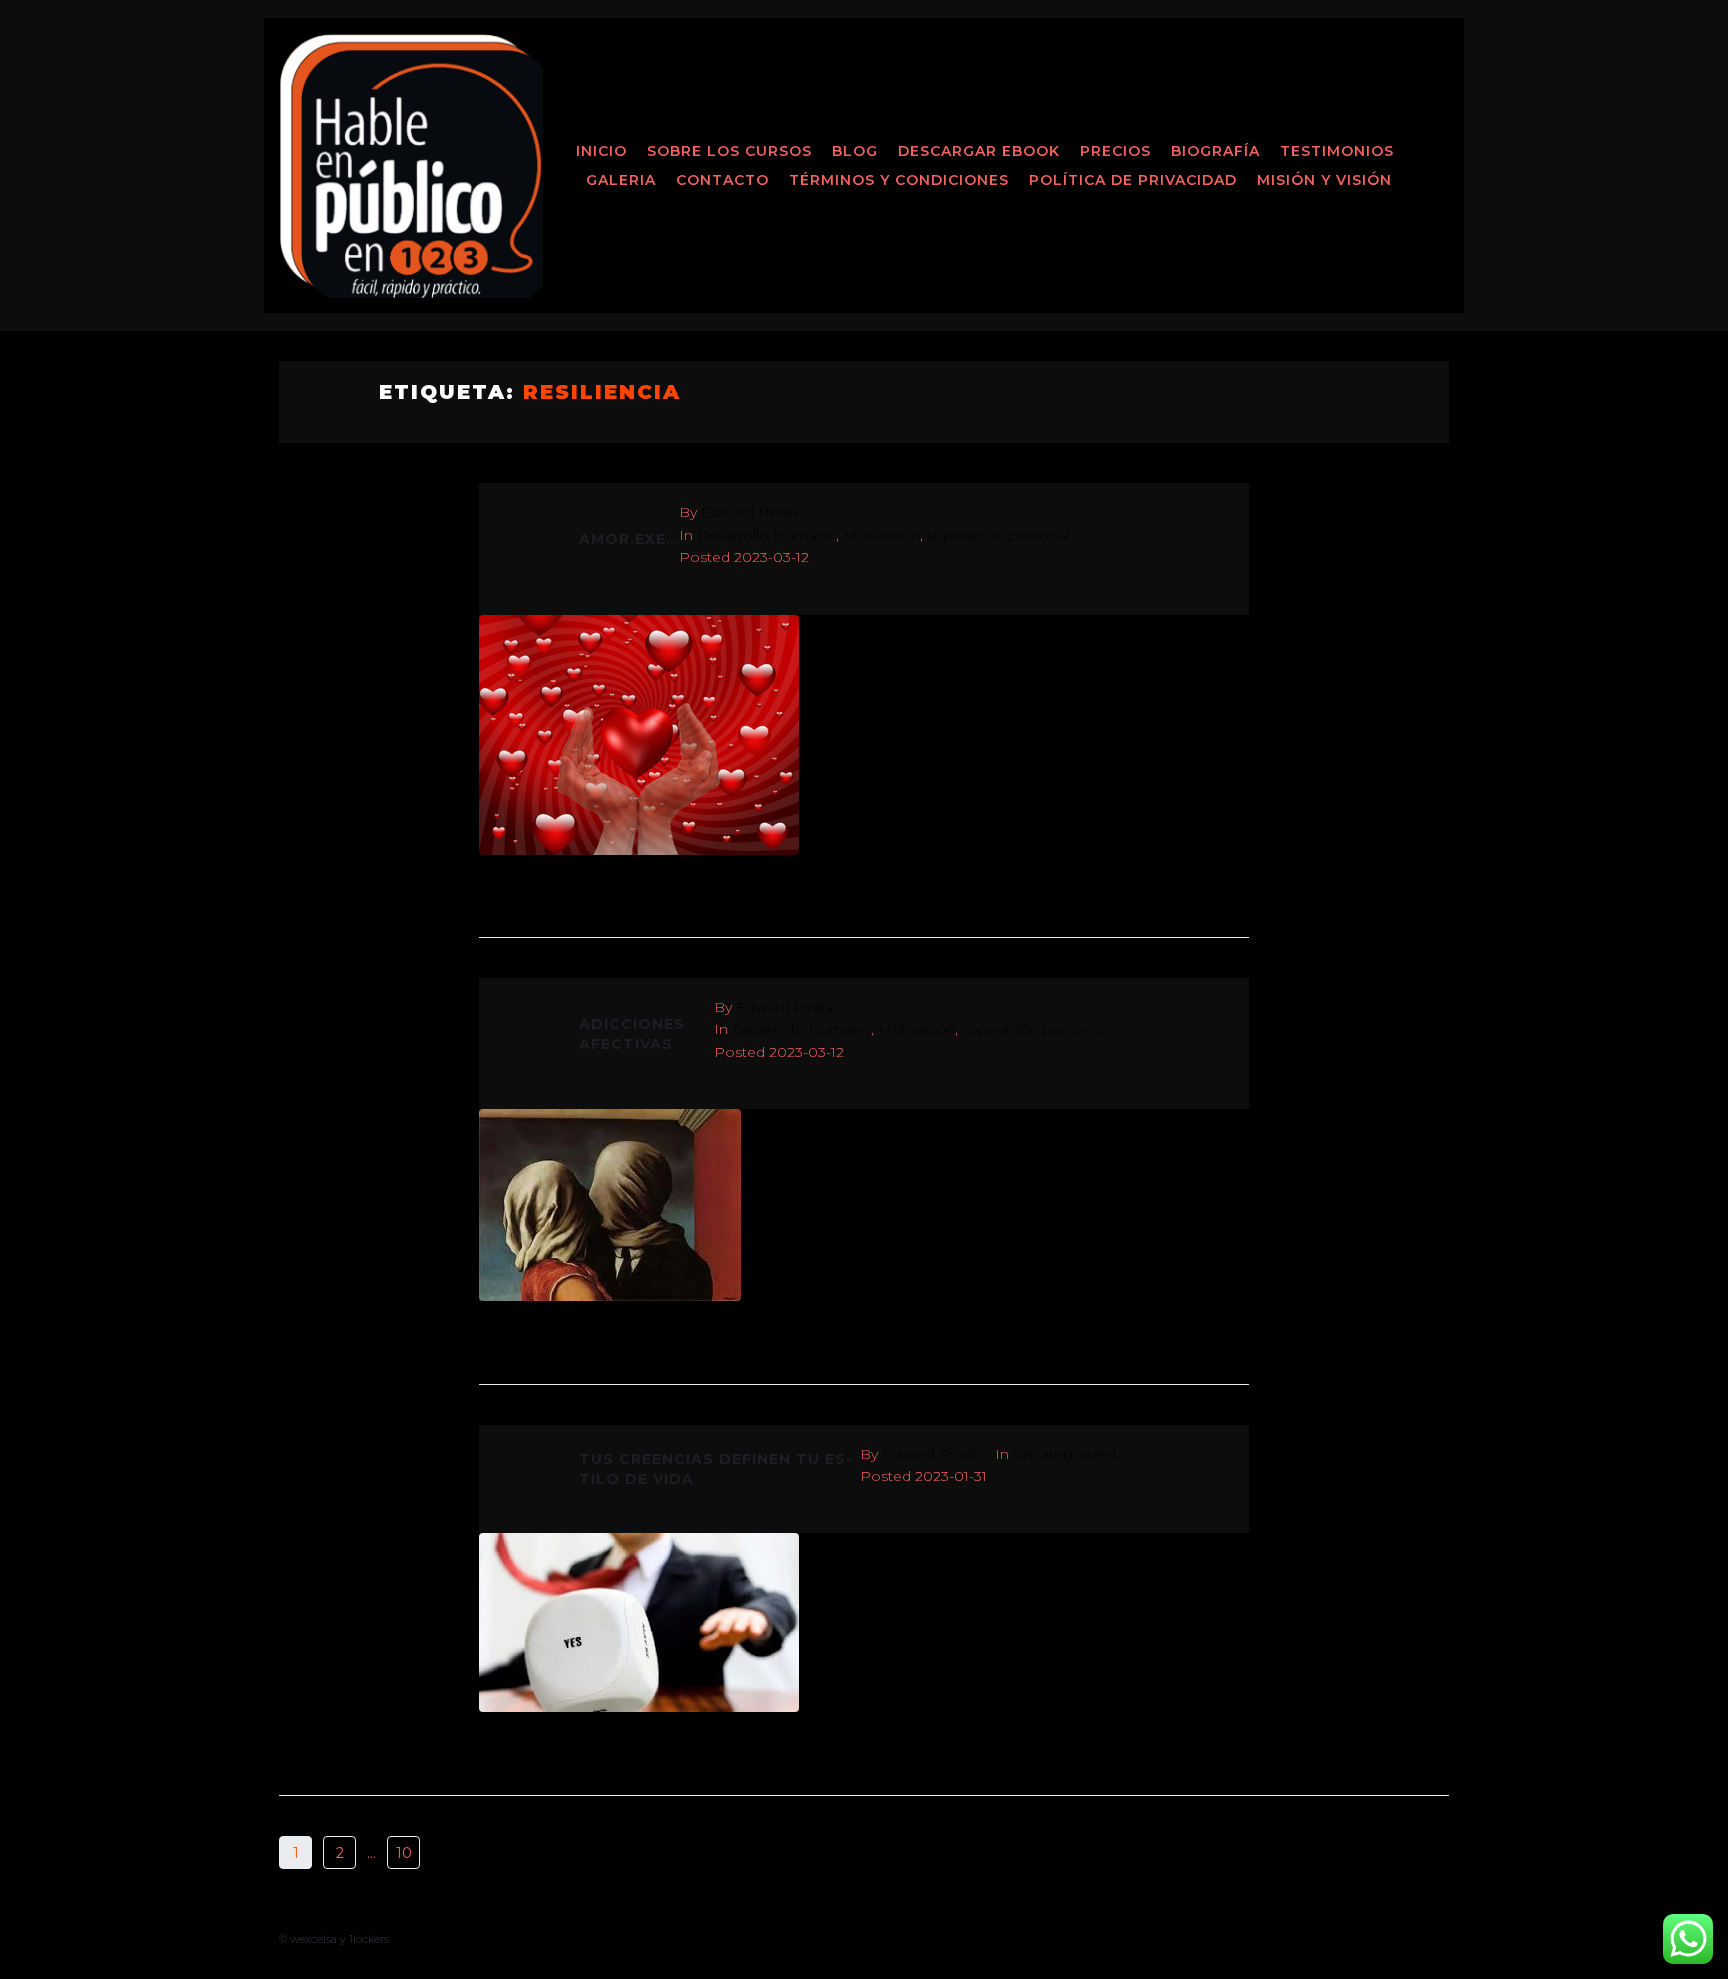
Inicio (601, 151)
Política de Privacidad (1133, 180)
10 (404, 1853)
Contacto (722, 180)
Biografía (1215, 151)
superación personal (998, 535)
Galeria (621, 180)
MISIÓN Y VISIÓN (1324, 180)
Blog (855, 151)
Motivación (881, 535)
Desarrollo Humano (766, 535)
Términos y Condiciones (899, 180)
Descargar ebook (979, 151)
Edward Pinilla (749, 512)
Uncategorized (1064, 1454)
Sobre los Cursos (729, 151)
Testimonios (1337, 151)
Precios (1115, 151)
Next (460, 1853)
